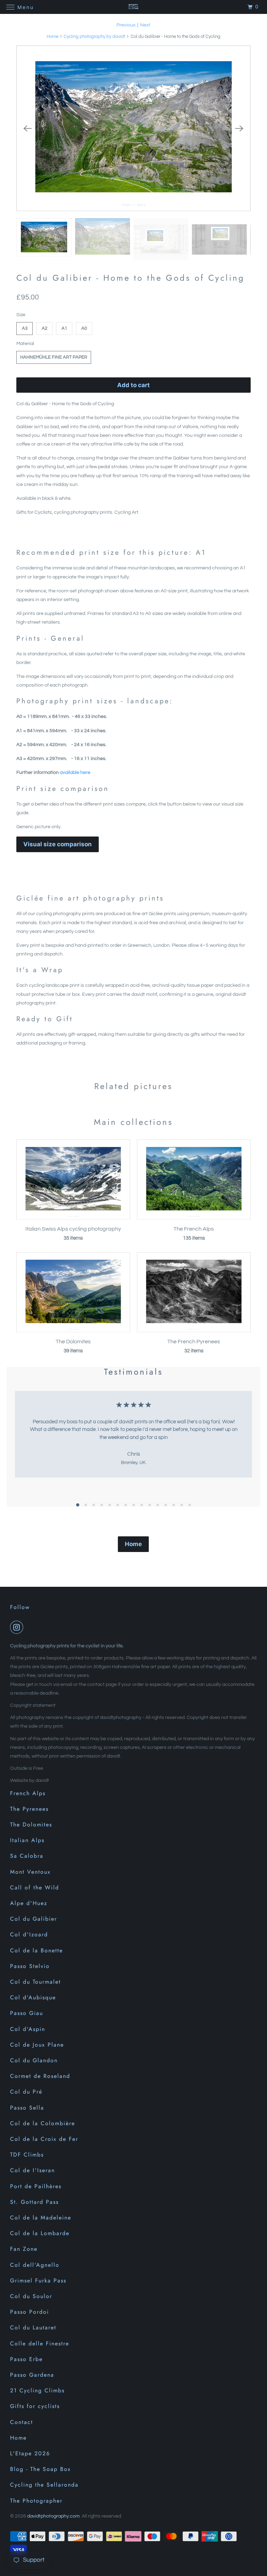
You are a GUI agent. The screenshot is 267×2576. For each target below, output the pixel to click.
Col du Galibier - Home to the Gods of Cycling (131, 278)
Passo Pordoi (30, 2312)
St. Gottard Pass (34, 2202)
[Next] (240, 128)
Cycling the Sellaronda (44, 2485)
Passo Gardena (32, 2375)
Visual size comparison (58, 844)
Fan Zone (24, 2249)
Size (21, 315)
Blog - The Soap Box (41, 2469)
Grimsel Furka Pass (38, 2281)
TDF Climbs (27, 2155)
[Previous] (27, 128)
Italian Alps (27, 1840)
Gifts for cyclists (35, 2406)
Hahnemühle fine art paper (54, 357)
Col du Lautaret (33, 2327)
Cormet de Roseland (40, 2076)
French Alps (28, 1793)
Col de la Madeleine (41, 2218)
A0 (84, 328)
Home (52, 37)
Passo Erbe (26, 2359)
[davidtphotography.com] (133, 7)
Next (145, 25)
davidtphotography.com (53, 2516)
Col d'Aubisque (33, 1997)
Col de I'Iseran (33, 2170)
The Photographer (36, 2501)
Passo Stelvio (30, 1966)
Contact (22, 2422)
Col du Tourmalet (35, 1982)
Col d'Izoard (29, 1934)
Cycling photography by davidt (94, 37)
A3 (25, 328)
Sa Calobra (27, 1856)
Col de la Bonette (37, 1950)
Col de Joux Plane (37, 2045)
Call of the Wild (35, 1887)
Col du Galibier (34, 1919)
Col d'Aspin (28, 2029)
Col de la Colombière (43, 2123)
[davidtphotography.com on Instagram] (18, 1627)
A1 (64, 328)
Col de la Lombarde (40, 2233)
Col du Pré (26, 2092)
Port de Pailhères (36, 2186)
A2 (44, 328)
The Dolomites (31, 1825)
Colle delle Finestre (40, 2343)
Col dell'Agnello (35, 2265)
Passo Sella (27, 2108)
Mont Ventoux (30, 1872)
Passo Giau (27, 2013)
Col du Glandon (34, 2060)
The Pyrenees (29, 1809)
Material (25, 344)
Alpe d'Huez (29, 1903)
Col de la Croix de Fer (44, 2139)
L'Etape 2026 (30, 2453)
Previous (126, 25)
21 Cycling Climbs (37, 2390)
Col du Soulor (31, 2296)
